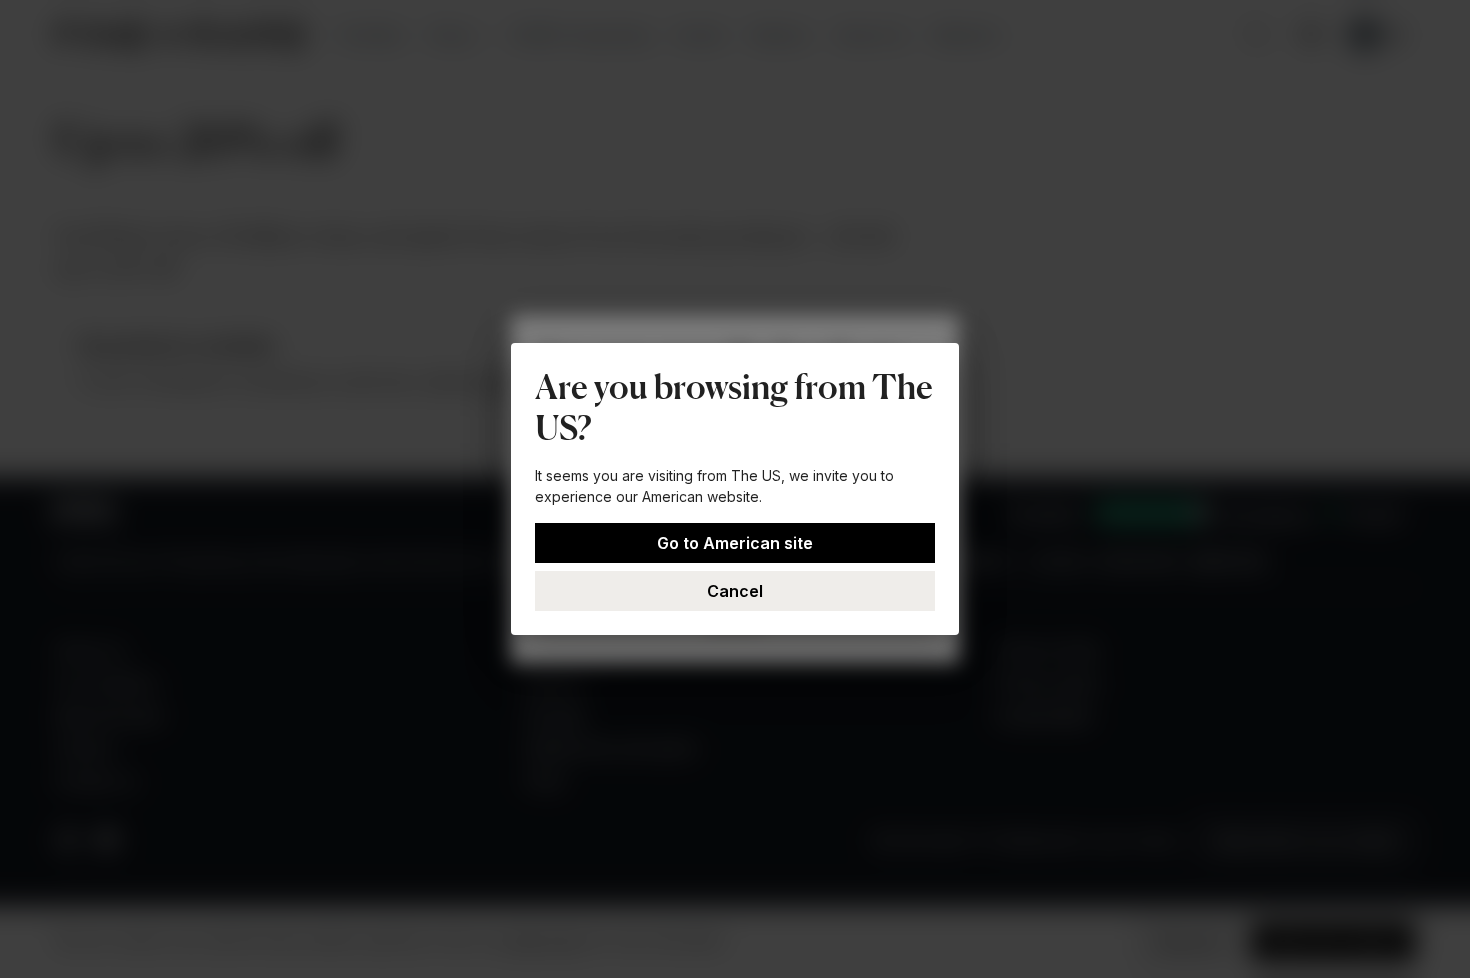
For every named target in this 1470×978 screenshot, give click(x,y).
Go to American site (735, 543)
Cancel (735, 591)
